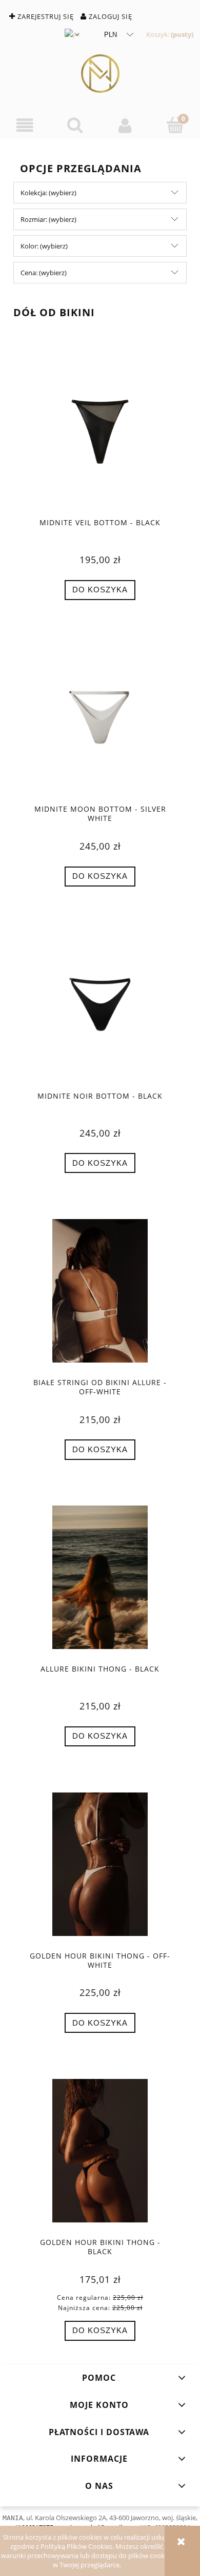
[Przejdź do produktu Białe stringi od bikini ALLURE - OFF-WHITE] (100, 1291)
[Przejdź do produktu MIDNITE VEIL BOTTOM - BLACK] (100, 431)
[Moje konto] (125, 126)
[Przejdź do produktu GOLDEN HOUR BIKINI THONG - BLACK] (100, 2151)
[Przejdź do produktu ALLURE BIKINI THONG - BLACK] (100, 1577)
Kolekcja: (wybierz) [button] (48, 193)
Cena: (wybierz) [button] (44, 273)
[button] (25, 126)
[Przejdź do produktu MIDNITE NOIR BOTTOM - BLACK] (100, 1004)
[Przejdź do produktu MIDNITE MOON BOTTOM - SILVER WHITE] (100, 717)
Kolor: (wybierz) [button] (44, 246)
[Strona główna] (100, 74)
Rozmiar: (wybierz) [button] (48, 219)
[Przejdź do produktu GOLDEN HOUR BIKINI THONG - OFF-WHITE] (100, 1864)
